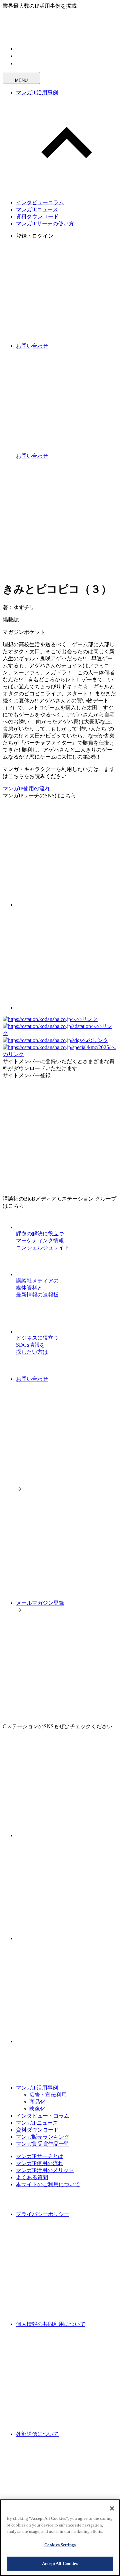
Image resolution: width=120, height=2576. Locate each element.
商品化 (37, 2102)
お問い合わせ (32, 1379)
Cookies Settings (60, 2545)
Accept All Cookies (60, 2563)
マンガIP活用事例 (37, 92)
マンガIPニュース (37, 209)
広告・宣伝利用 (48, 2095)
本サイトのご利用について (48, 2184)
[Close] (112, 2508)
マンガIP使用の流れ (26, 789)
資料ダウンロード (37, 216)
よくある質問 (32, 2177)
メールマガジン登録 (40, 1603)
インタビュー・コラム (43, 2116)
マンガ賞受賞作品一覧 (43, 2144)
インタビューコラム (40, 202)
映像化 (37, 2109)
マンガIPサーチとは (40, 2156)
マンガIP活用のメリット (45, 2170)
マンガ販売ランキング (43, 2137)
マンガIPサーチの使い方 (45, 223)
